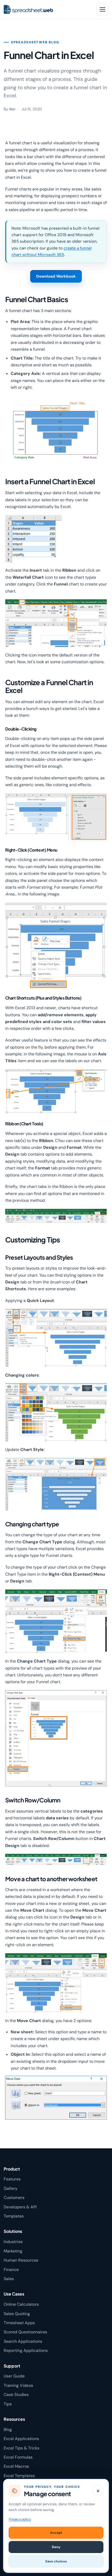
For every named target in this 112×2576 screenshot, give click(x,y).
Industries (13, 2242)
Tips (8, 2404)
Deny (56, 2547)
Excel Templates (19, 2476)
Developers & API (20, 2207)
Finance (11, 2270)
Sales (9, 2279)
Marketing (13, 2251)
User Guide (14, 2376)
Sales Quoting (17, 2314)
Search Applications (23, 2341)
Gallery (11, 2188)
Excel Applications (21, 2439)
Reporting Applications (26, 2350)
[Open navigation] (102, 9)
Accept (56, 2533)
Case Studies (16, 2395)
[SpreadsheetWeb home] (46, 9)
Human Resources (21, 2260)
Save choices (56, 2561)
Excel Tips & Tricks (21, 2448)
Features (12, 2179)
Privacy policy (20, 2519)
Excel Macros (16, 2466)
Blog (8, 2429)
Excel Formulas (18, 2457)
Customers (14, 2198)
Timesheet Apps (19, 2323)
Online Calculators (21, 2304)
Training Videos (18, 2385)
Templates (14, 2216)
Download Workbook (56, 276)
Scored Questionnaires (25, 2332)
